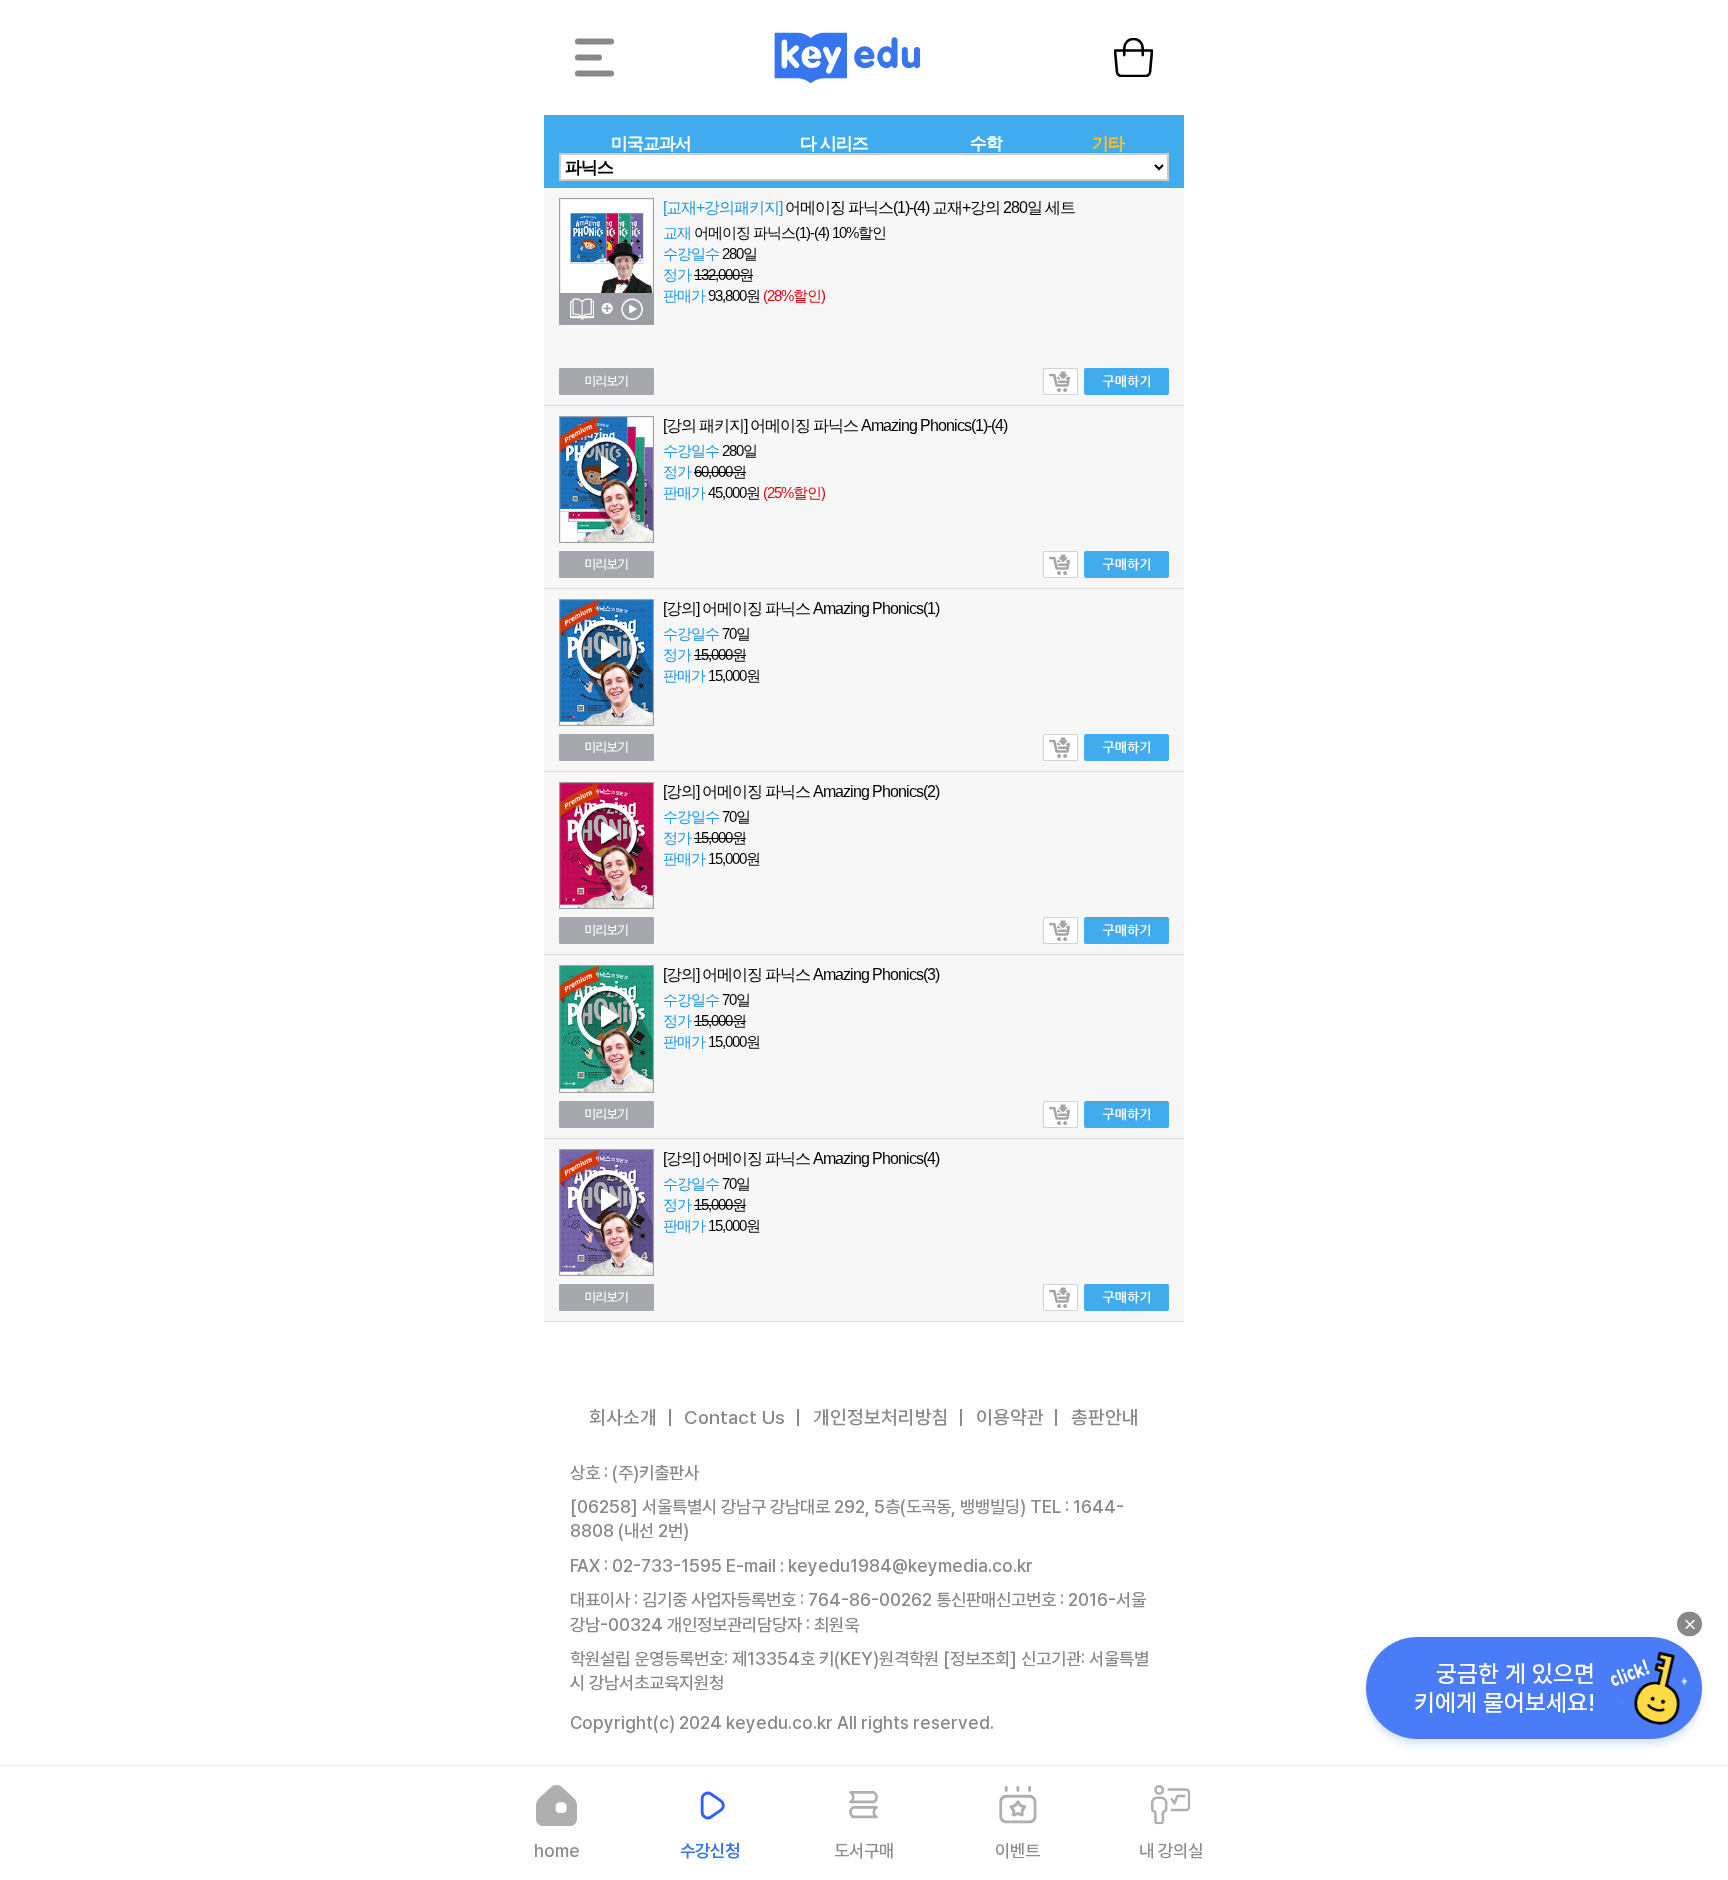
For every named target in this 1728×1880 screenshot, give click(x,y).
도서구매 (864, 1850)
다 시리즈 (834, 143)
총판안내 (1105, 1417)
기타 (1108, 143)
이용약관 (1010, 1417)
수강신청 (710, 1850)
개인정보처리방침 (881, 1417)
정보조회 (980, 1658)
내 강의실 (1171, 1850)
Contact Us (734, 1417)
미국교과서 (651, 143)
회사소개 (623, 1417)
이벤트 (1017, 1850)
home (557, 1850)
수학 (986, 143)
